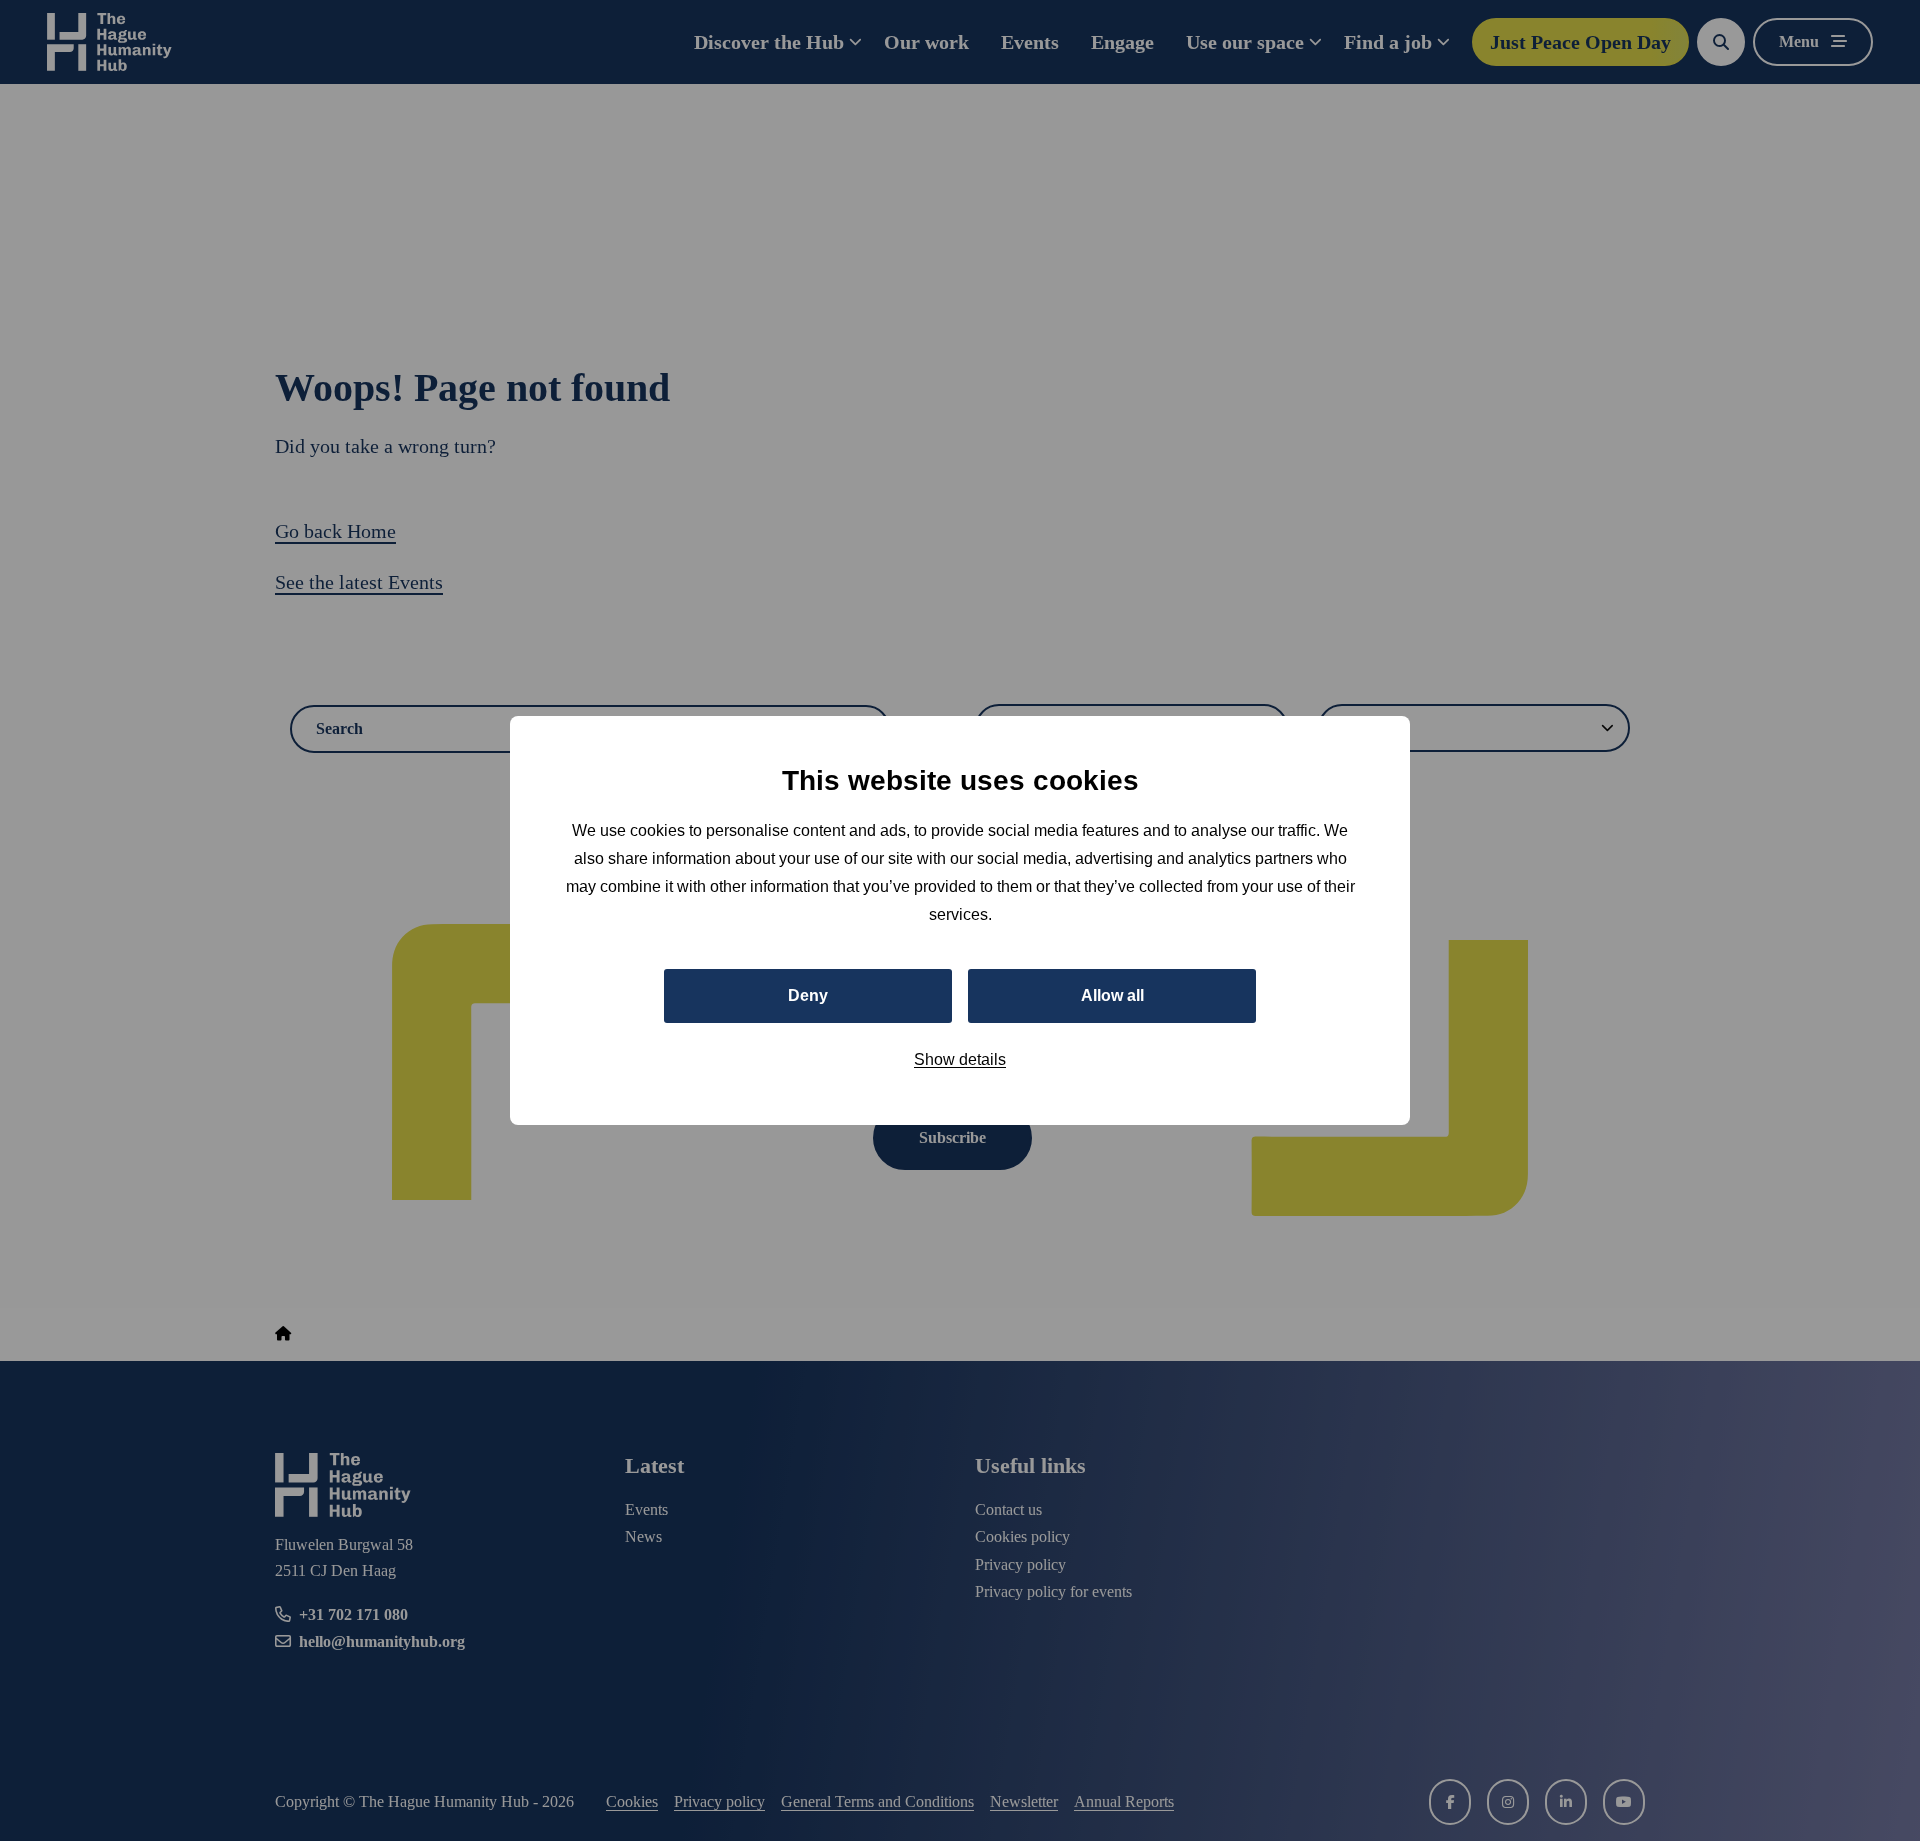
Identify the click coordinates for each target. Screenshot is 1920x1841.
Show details (960, 1059)
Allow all (1112, 995)
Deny (808, 995)
